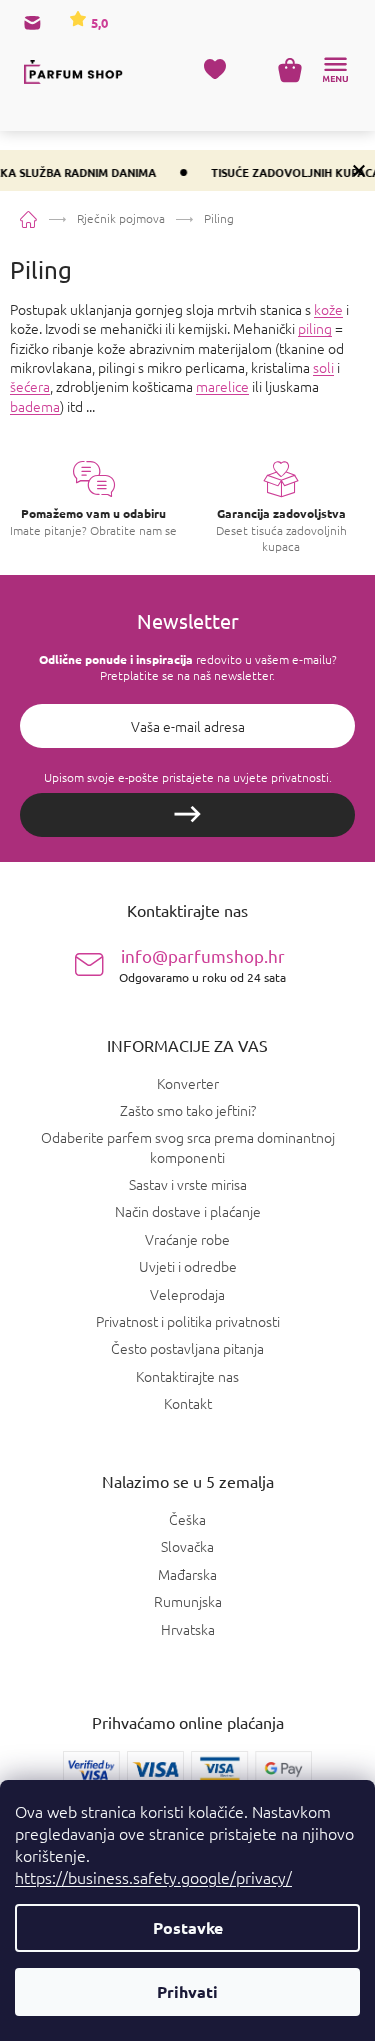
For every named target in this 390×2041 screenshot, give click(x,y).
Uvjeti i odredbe (188, 1266)
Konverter (188, 1083)
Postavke (188, 1927)
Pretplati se (187, 815)
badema (35, 406)
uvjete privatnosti (281, 777)
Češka (187, 1519)
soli (323, 367)
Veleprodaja (187, 1294)
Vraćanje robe (187, 1239)
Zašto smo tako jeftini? (188, 1110)
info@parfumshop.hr (202, 964)
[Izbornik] (335, 70)
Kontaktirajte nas (187, 1376)
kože (328, 309)
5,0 (98, 22)
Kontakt (188, 1403)
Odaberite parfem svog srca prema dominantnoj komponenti (188, 1146)
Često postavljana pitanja (187, 1348)
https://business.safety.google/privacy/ (153, 1877)
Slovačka (187, 1546)
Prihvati (187, 1991)
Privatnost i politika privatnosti (188, 1321)
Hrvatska (188, 1629)
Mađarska (187, 1574)
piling (315, 328)
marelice (222, 386)
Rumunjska (188, 1601)
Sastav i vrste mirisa (188, 1184)
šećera (30, 386)
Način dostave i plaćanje (188, 1211)
